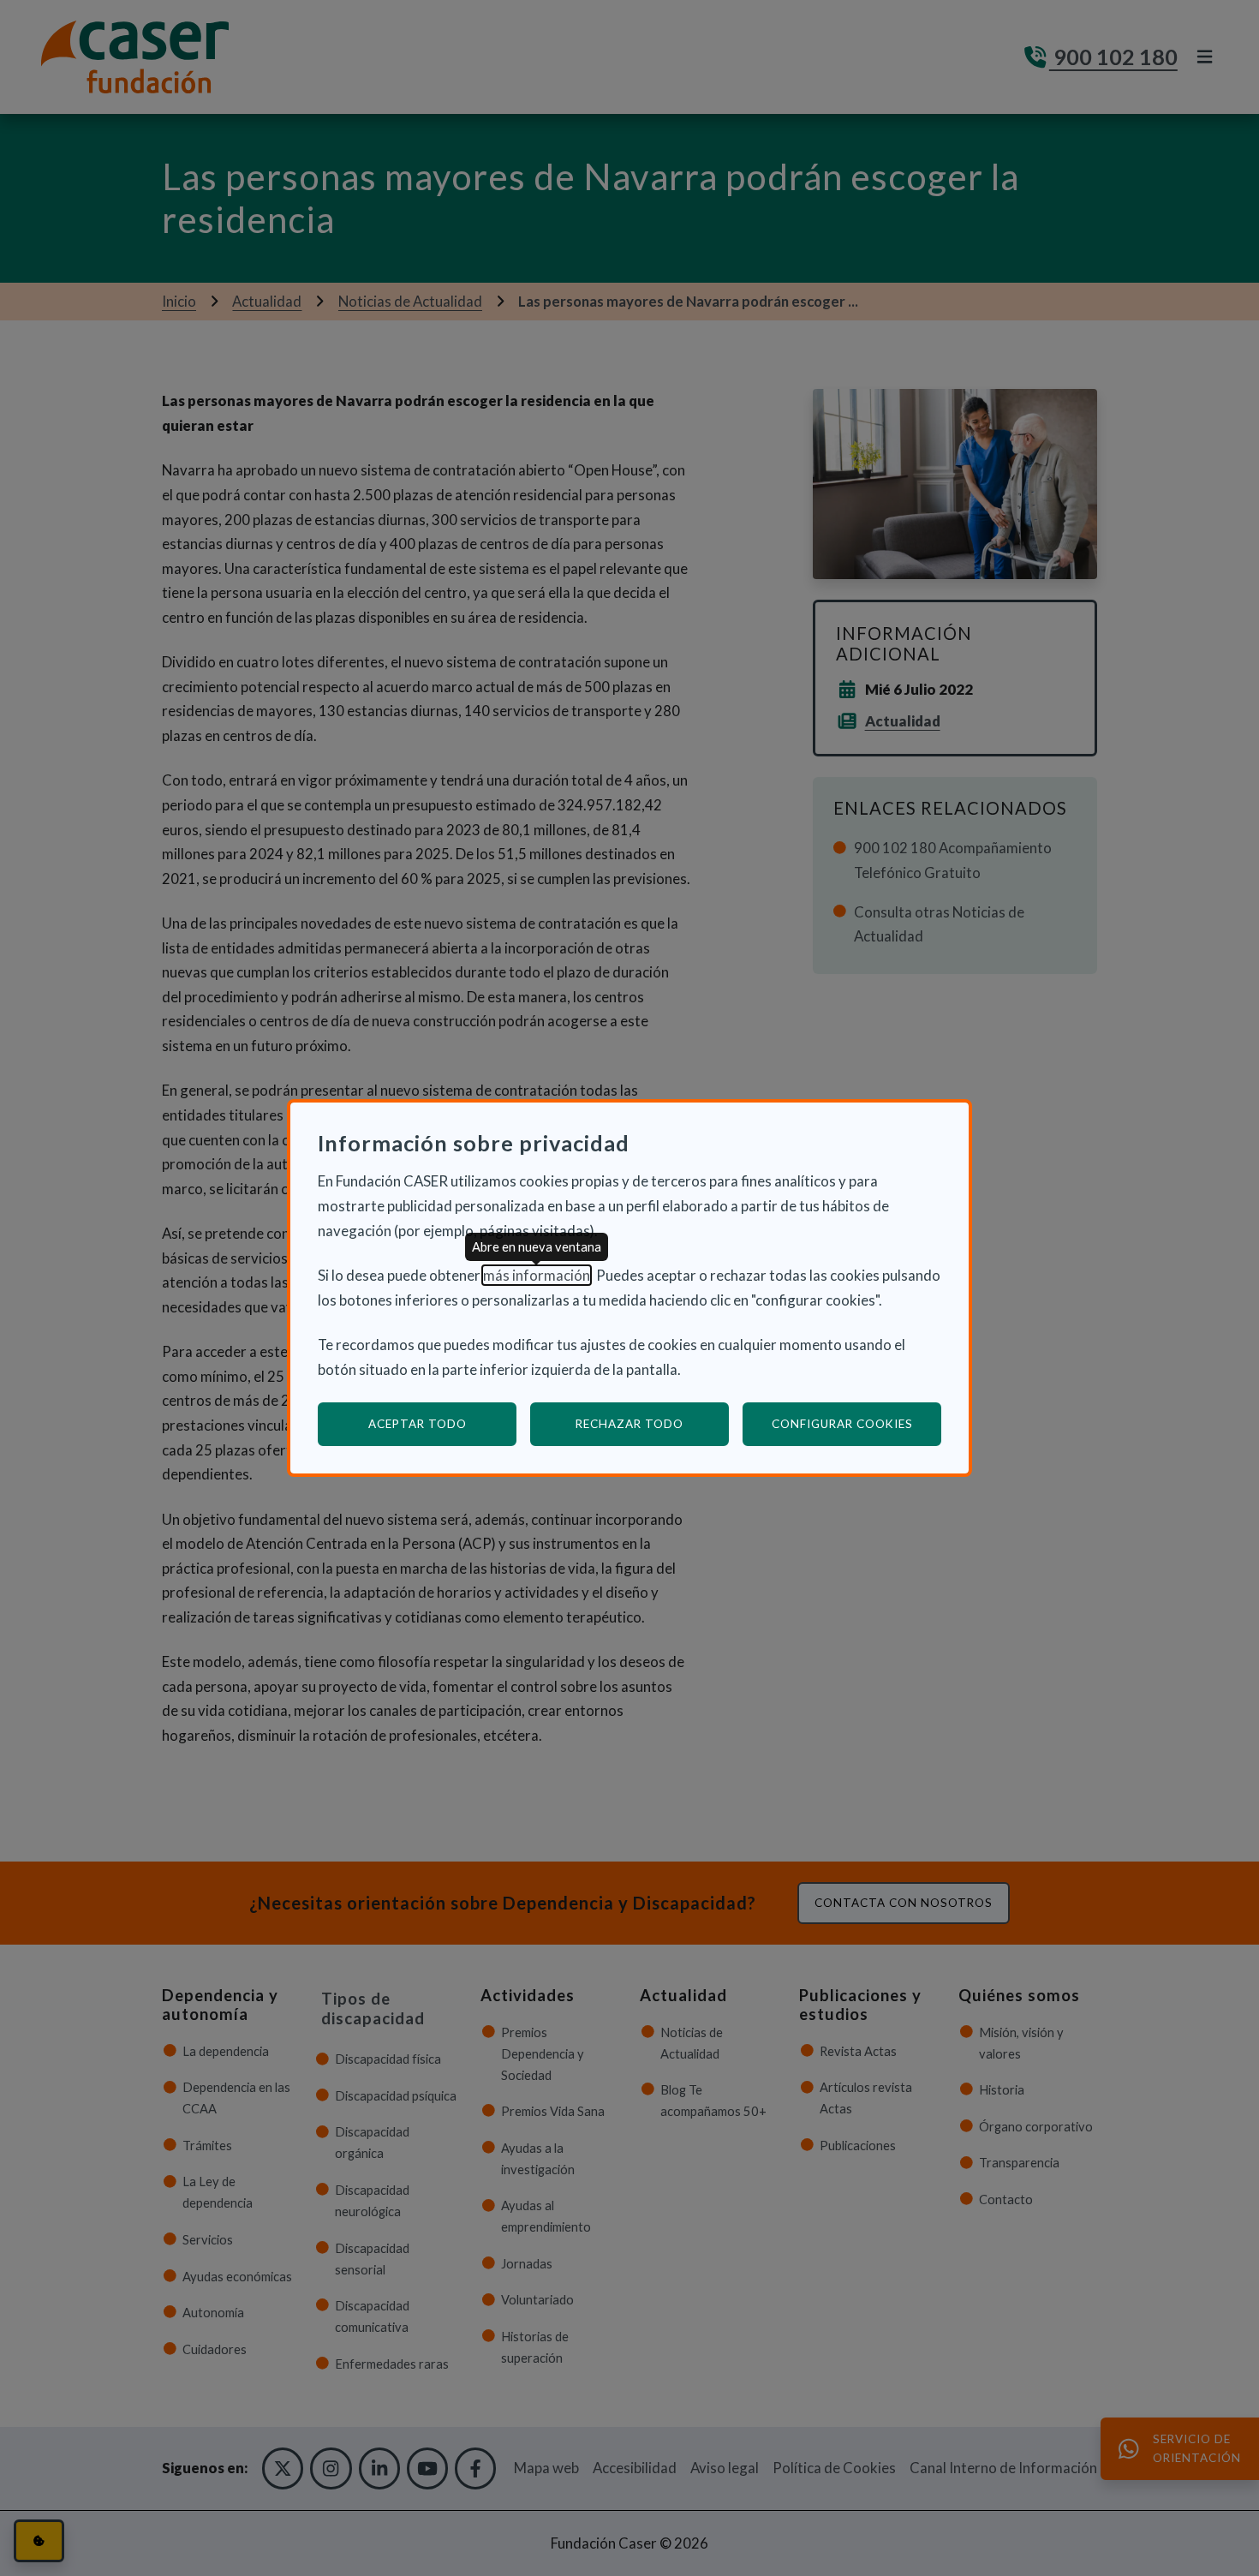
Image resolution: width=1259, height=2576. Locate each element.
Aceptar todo (418, 1424)
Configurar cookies (856, 1423)
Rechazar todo (629, 1424)
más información (537, 1275)
